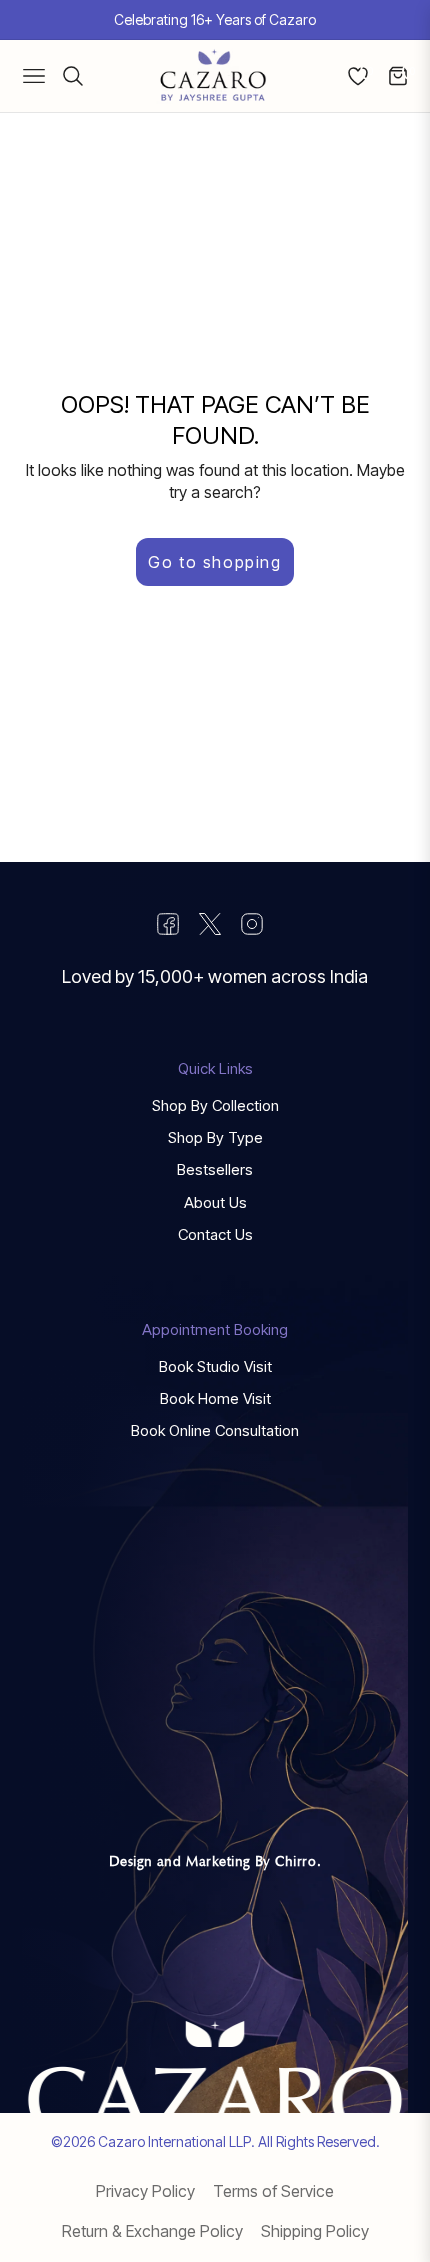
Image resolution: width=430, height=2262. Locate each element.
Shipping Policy (315, 2231)
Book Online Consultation (215, 1430)
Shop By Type (215, 1137)
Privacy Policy (145, 2191)
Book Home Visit (215, 1398)
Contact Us (215, 1234)
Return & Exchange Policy (152, 2231)
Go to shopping (214, 562)
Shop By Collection (215, 1105)
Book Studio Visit (215, 1366)
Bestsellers (215, 1169)
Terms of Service (273, 2191)
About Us (215, 1202)
